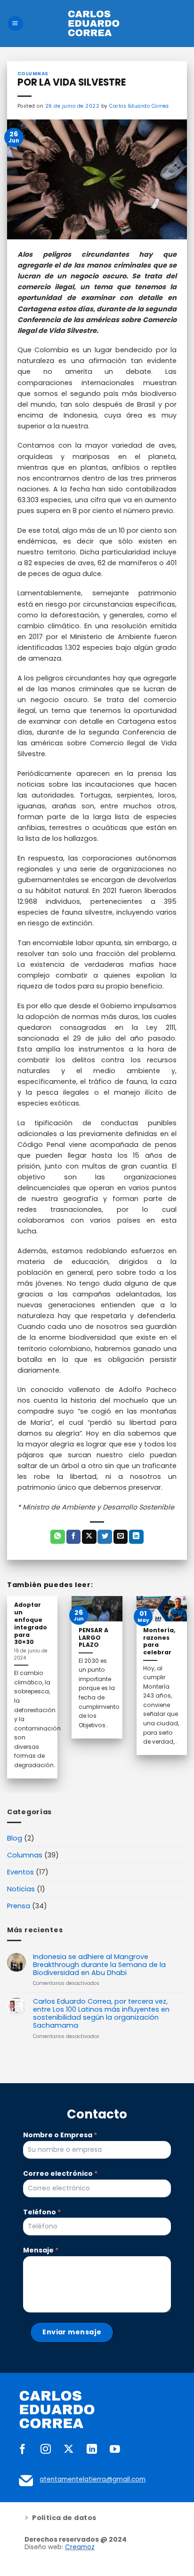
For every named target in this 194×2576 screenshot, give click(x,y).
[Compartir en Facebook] (74, 1537)
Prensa (19, 1906)
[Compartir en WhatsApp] (58, 1537)
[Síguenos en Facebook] (23, 2450)
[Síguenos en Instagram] (46, 2450)
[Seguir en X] (69, 2450)
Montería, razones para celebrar (159, 1642)
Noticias (21, 1889)
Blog (15, 1838)
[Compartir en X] (89, 1537)
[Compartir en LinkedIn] (136, 1537)
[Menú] (15, 24)
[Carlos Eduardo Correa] (94, 24)
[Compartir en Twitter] (105, 1537)
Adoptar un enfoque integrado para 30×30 (31, 1624)
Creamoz (80, 2547)
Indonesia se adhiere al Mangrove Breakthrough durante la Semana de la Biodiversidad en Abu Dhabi (99, 1965)
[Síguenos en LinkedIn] (92, 2450)
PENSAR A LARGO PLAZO (93, 1638)
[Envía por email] (121, 1537)
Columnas (25, 1855)
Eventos (20, 1872)
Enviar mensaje (72, 2332)
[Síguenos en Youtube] (115, 2450)
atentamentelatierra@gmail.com (93, 2479)
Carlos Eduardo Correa (139, 106)
